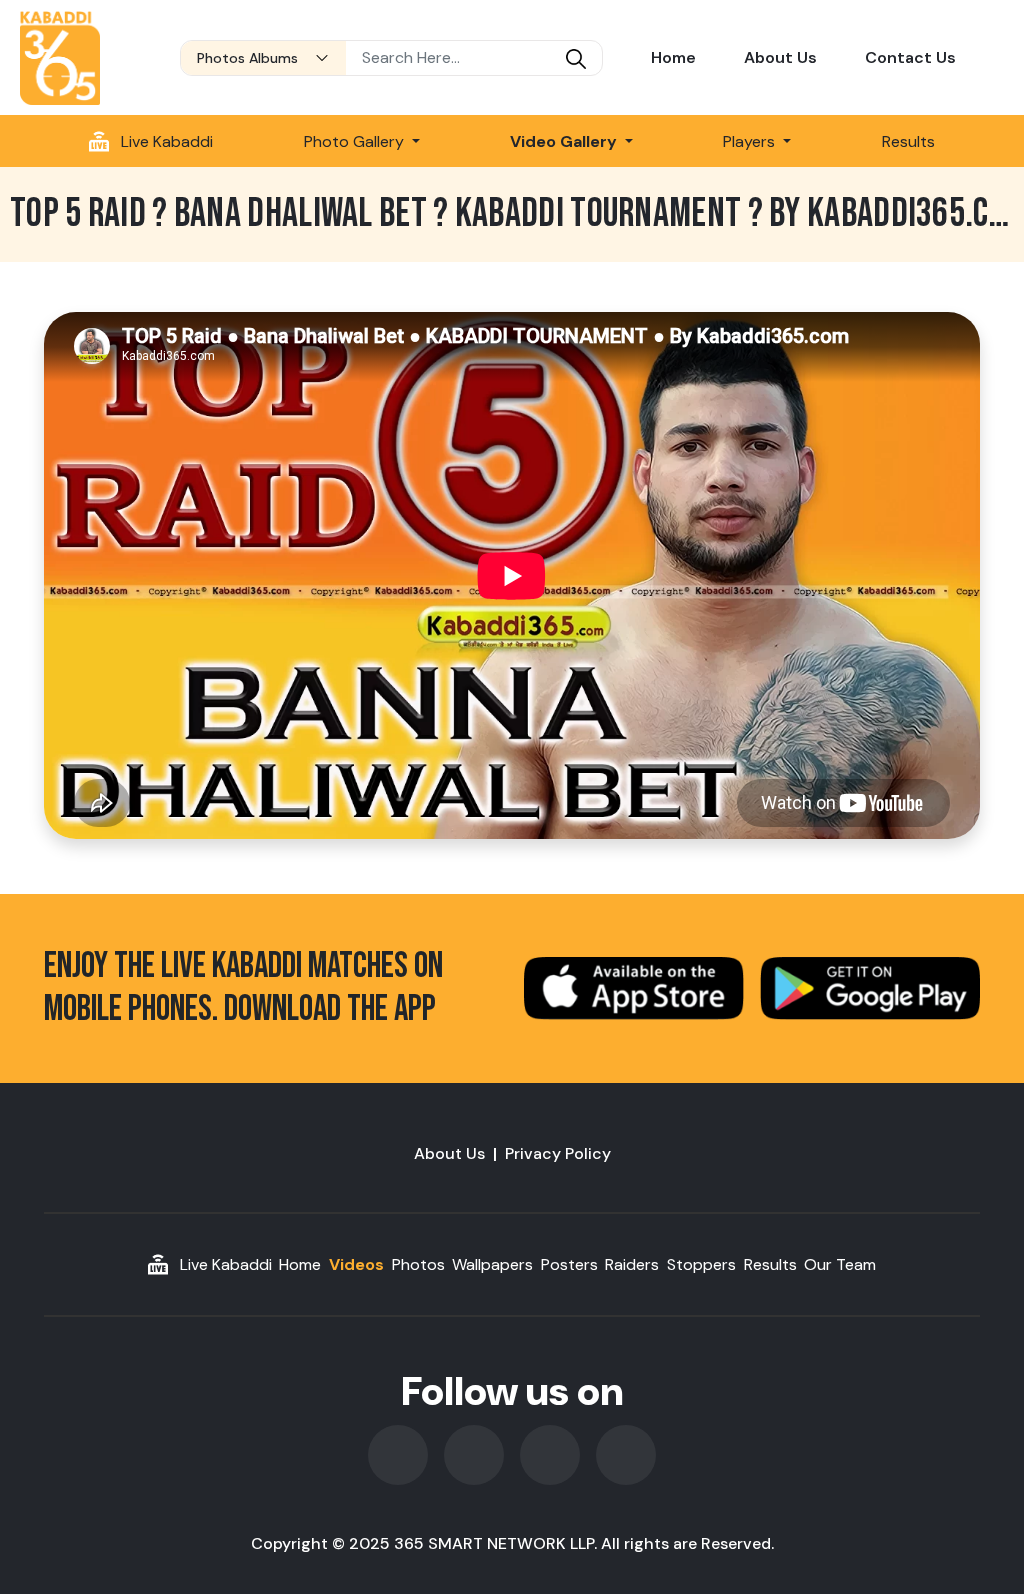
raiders (632, 1264)
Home (673, 57)
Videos (356, 1264)
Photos (418, 1264)
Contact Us (910, 57)
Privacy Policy (558, 1153)
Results (908, 141)
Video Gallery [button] (565, 141)
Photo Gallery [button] (356, 141)
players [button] (751, 141)
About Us (780, 57)
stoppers (701, 1264)
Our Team (840, 1264)
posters (569, 1264)
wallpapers (492, 1264)
